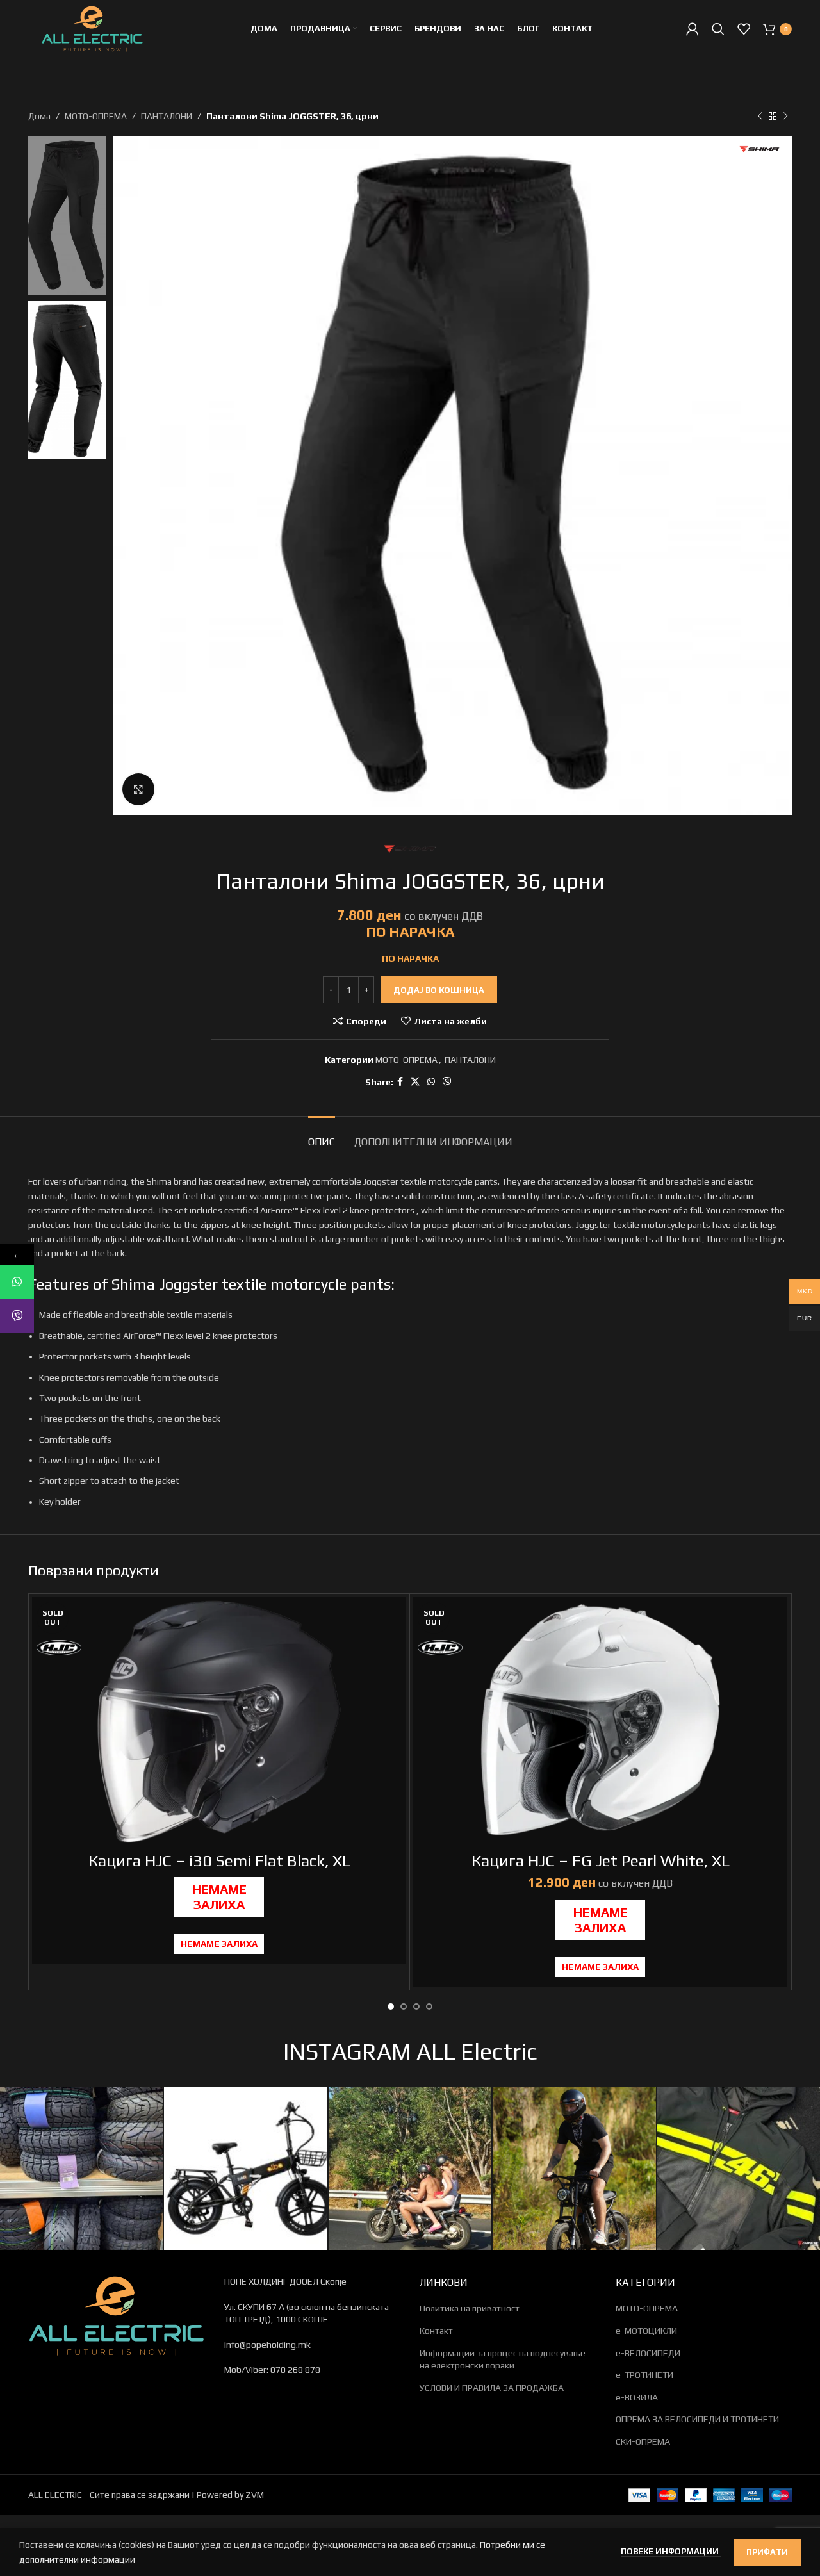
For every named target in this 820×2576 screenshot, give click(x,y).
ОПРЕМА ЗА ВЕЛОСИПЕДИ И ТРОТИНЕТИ (697, 2419)
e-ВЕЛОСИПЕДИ (648, 2353)
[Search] (718, 29)
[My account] (693, 29)
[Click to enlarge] (138, 789)
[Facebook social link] (400, 1082)
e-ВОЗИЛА (637, 2397)
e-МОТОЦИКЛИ (646, 2331)
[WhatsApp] (17, 1282)
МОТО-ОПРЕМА (96, 116)
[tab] (322, 1136)
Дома (39, 116)
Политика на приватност (470, 2308)
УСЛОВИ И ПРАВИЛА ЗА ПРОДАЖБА (492, 2388)
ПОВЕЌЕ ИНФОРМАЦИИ (671, 2551)
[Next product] (785, 116)
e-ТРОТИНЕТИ (644, 2375)
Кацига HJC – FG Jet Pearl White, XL (601, 1861)
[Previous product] (760, 116)
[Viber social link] (447, 1082)
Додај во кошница (439, 990)
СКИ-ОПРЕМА (643, 2441)
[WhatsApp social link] (431, 1082)
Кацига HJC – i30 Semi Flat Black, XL (219, 1861)
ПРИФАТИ (767, 2552)
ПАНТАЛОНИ (167, 116)
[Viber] (17, 1316)
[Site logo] (92, 28)
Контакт (436, 2331)
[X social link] (415, 1082)
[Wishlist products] (744, 29)
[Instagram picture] (81, 2169)
